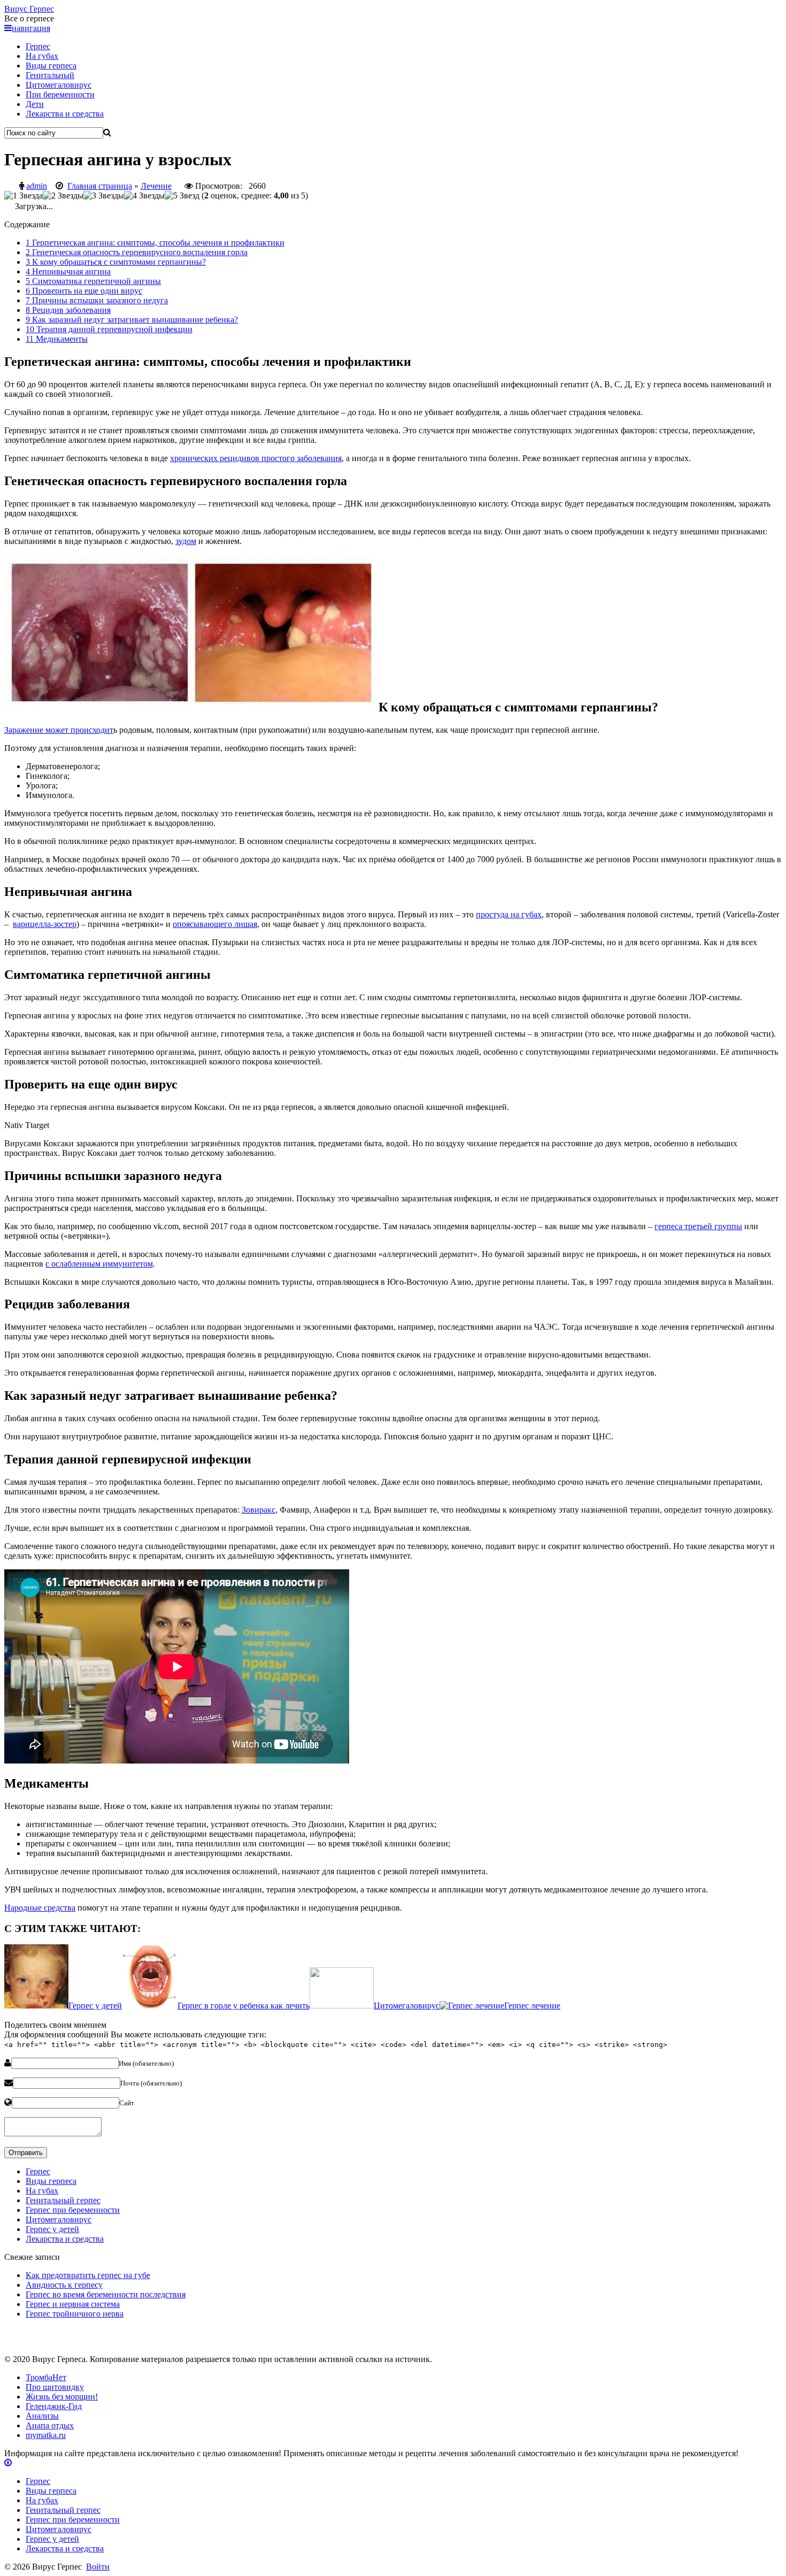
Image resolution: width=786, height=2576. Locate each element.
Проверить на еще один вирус (84, 291)
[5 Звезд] (182, 196)
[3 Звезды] (104, 196)
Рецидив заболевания (68, 310)
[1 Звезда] (24, 196)
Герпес (29, 9)
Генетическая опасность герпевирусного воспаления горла (137, 252)
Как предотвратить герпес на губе (88, 2275)
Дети (35, 104)
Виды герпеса (51, 66)
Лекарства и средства (65, 114)
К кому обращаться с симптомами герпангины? (116, 262)
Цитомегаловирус (59, 85)
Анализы (42, 2416)
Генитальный (50, 75)
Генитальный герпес (63, 2200)
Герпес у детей (52, 2229)
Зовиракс (259, 1510)
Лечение (156, 186)
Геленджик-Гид (54, 2406)
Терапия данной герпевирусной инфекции (109, 329)
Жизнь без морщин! (62, 2397)
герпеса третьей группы (698, 1226)
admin (37, 186)
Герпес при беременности (73, 2210)
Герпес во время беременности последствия (106, 2294)
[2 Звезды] (63, 196)
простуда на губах (509, 914)
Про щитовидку (55, 2387)
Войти (98, 2567)
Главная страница (100, 186)
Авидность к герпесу (64, 2285)
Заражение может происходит (59, 730)
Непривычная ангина (68, 271)
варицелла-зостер (45, 924)
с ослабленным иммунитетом (99, 1264)
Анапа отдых (50, 2425)
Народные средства (40, 1908)
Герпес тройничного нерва (75, 2314)
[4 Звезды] (144, 196)
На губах (42, 56)
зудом (186, 541)
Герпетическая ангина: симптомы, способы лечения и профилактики (155, 243)
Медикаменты (57, 339)
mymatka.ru (46, 2435)
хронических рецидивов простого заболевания (256, 458)
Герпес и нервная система (73, 2304)
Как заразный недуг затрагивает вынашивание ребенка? (132, 320)
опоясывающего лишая (215, 924)
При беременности (60, 94)
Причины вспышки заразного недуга (97, 300)
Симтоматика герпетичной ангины (93, 281)
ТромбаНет (46, 2377)
